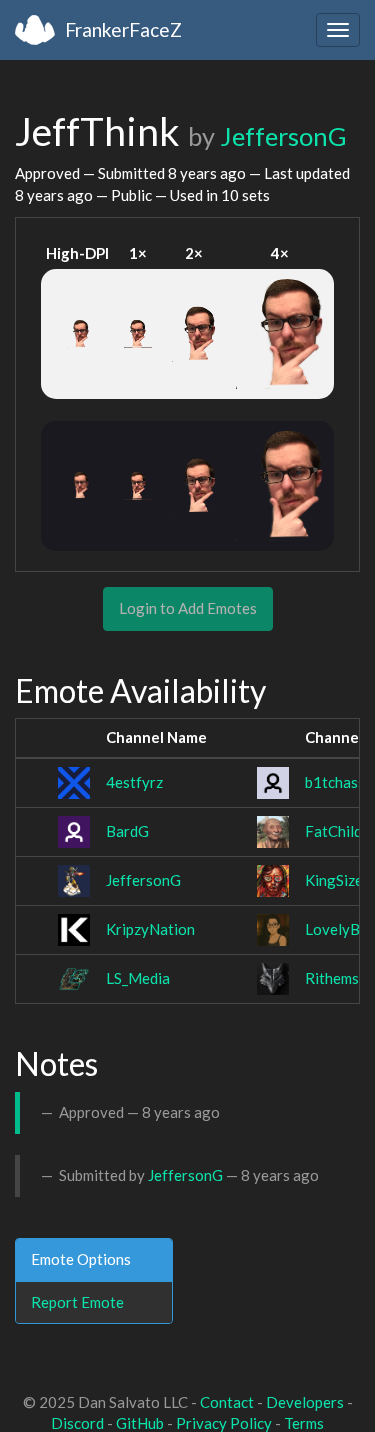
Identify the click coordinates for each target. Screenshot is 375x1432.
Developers (305, 1402)
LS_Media (138, 978)
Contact (227, 1402)
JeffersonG (283, 136)
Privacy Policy (224, 1423)
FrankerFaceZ (123, 29)
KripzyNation (150, 929)
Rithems (332, 978)
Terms (304, 1423)
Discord (77, 1423)
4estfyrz (134, 782)
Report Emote (77, 1302)
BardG (127, 831)
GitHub (140, 1423)
